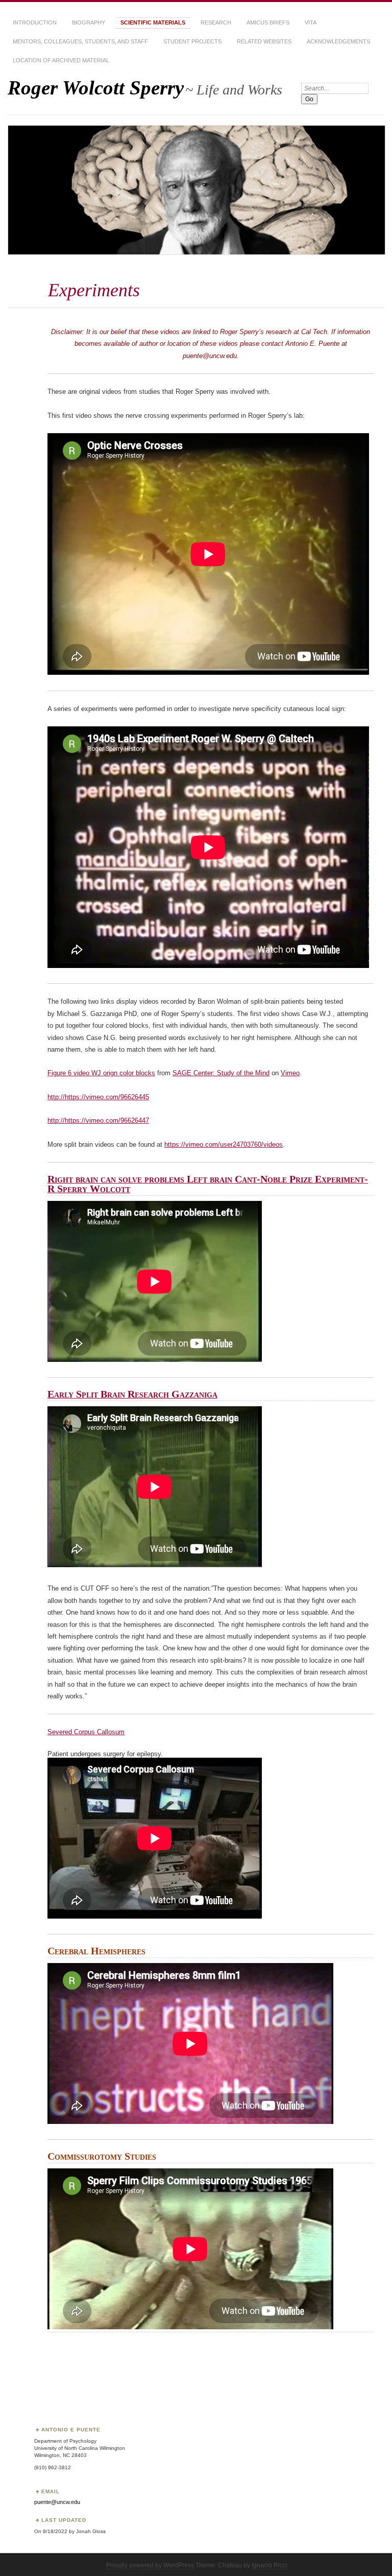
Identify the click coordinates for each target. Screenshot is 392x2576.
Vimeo (290, 1073)
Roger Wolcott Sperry (96, 88)
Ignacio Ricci (269, 2565)
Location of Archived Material (61, 60)
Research (216, 22)
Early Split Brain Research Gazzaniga (132, 1394)
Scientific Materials (153, 22)
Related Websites (264, 41)
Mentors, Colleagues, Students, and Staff (80, 41)
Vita (311, 22)
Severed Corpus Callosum (86, 1732)
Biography (89, 22)
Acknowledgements (338, 41)
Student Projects (192, 41)
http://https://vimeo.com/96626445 (98, 1097)
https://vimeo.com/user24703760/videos (224, 1144)
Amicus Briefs (268, 22)
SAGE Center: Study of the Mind (221, 1073)
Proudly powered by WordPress (150, 2565)
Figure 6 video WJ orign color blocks (101, 1073)
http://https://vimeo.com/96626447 (98, 1120)
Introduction (35, 22)
